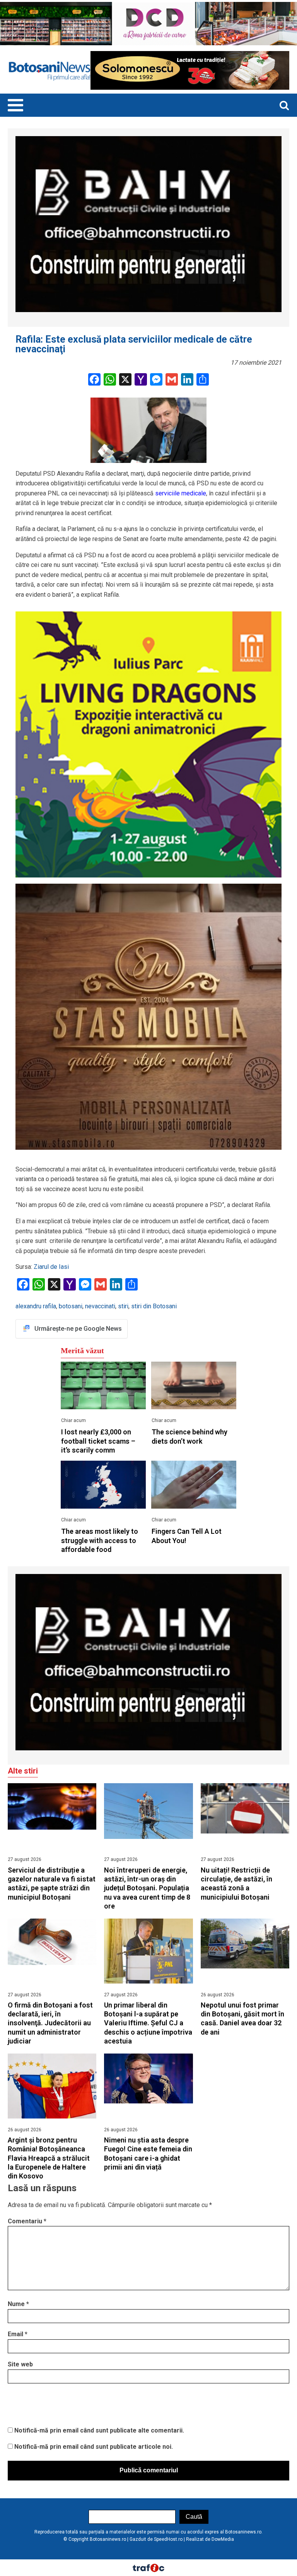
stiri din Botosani (154, 1306)
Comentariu (27, 2221)
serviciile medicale (181, 493)
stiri (123, 1306)
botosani (71, 1306)
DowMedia (223, 2539)
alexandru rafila (36, 1306)
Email (18, 2334)
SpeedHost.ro (168, 2539)
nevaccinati (100, 1306)
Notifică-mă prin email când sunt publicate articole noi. (94, 2447)
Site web (20, 2364)
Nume (18, 2304)
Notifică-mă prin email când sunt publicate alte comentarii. (99, 2430)
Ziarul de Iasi (51, 1267)
